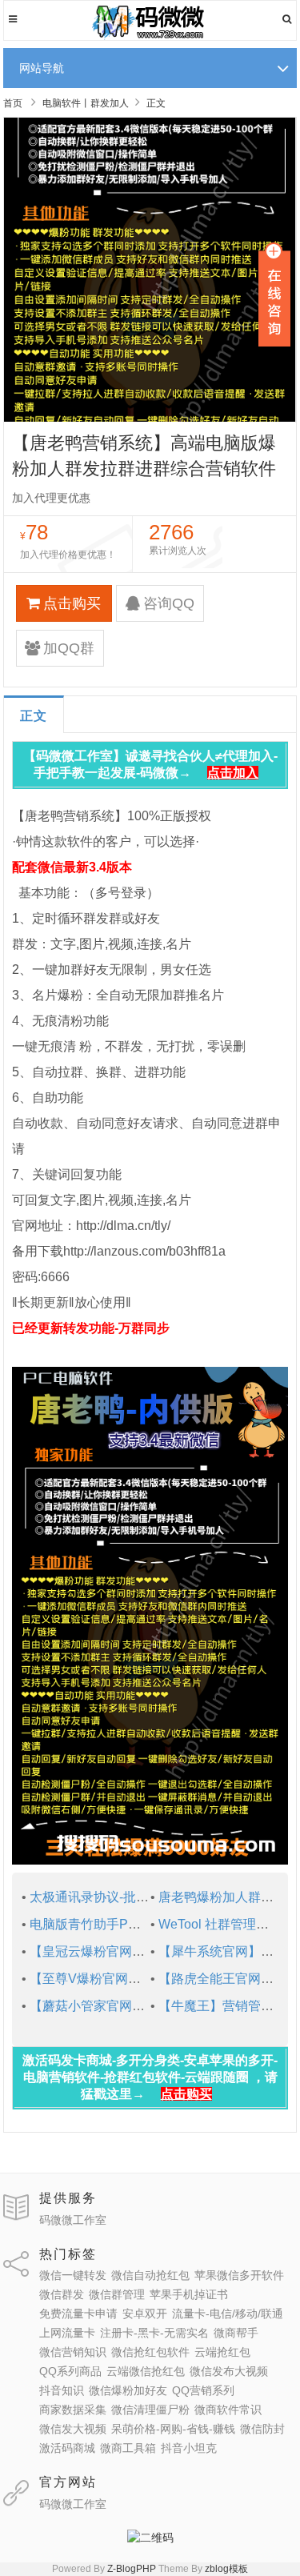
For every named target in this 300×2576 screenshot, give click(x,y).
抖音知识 (62, 2390)
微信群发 (62, 2294)
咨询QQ (169, 603)
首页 (13, 103)
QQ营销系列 (203, 2390)
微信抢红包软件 (150, 2352)
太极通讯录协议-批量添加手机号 (121, 1897)
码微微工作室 (73, 2220)
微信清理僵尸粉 (150, 2410)
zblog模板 (226, 2569)
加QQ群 (69, 648)
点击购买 (72, 603)
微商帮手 (236, 2333)
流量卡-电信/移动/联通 (228, 2314)
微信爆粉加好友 (128, 2390)
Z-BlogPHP (132, 2569)
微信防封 (262, 2429)
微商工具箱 (128, 2448)
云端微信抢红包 (146, 2371)
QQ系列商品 (70, 2371)
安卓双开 (145, 2314)
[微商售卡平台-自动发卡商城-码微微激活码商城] (150, 37)
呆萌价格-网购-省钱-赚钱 (173, 2429)
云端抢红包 (222, 2352)
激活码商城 (67, 2448)
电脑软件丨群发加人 (86, 103)
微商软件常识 (228, 2410)
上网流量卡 (67, 2333)
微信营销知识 (73, 2352)
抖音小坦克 (189, 2448)
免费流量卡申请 (78, 2314)
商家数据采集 (73, 2410)
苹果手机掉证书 (189, 2294)
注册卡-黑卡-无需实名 (154, 2333)
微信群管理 (117, 2294)
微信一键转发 (73, 2275)
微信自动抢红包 (150, 2275)
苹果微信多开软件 (239, 2275)
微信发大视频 (73, 2429)
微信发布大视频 (229, 2371)
